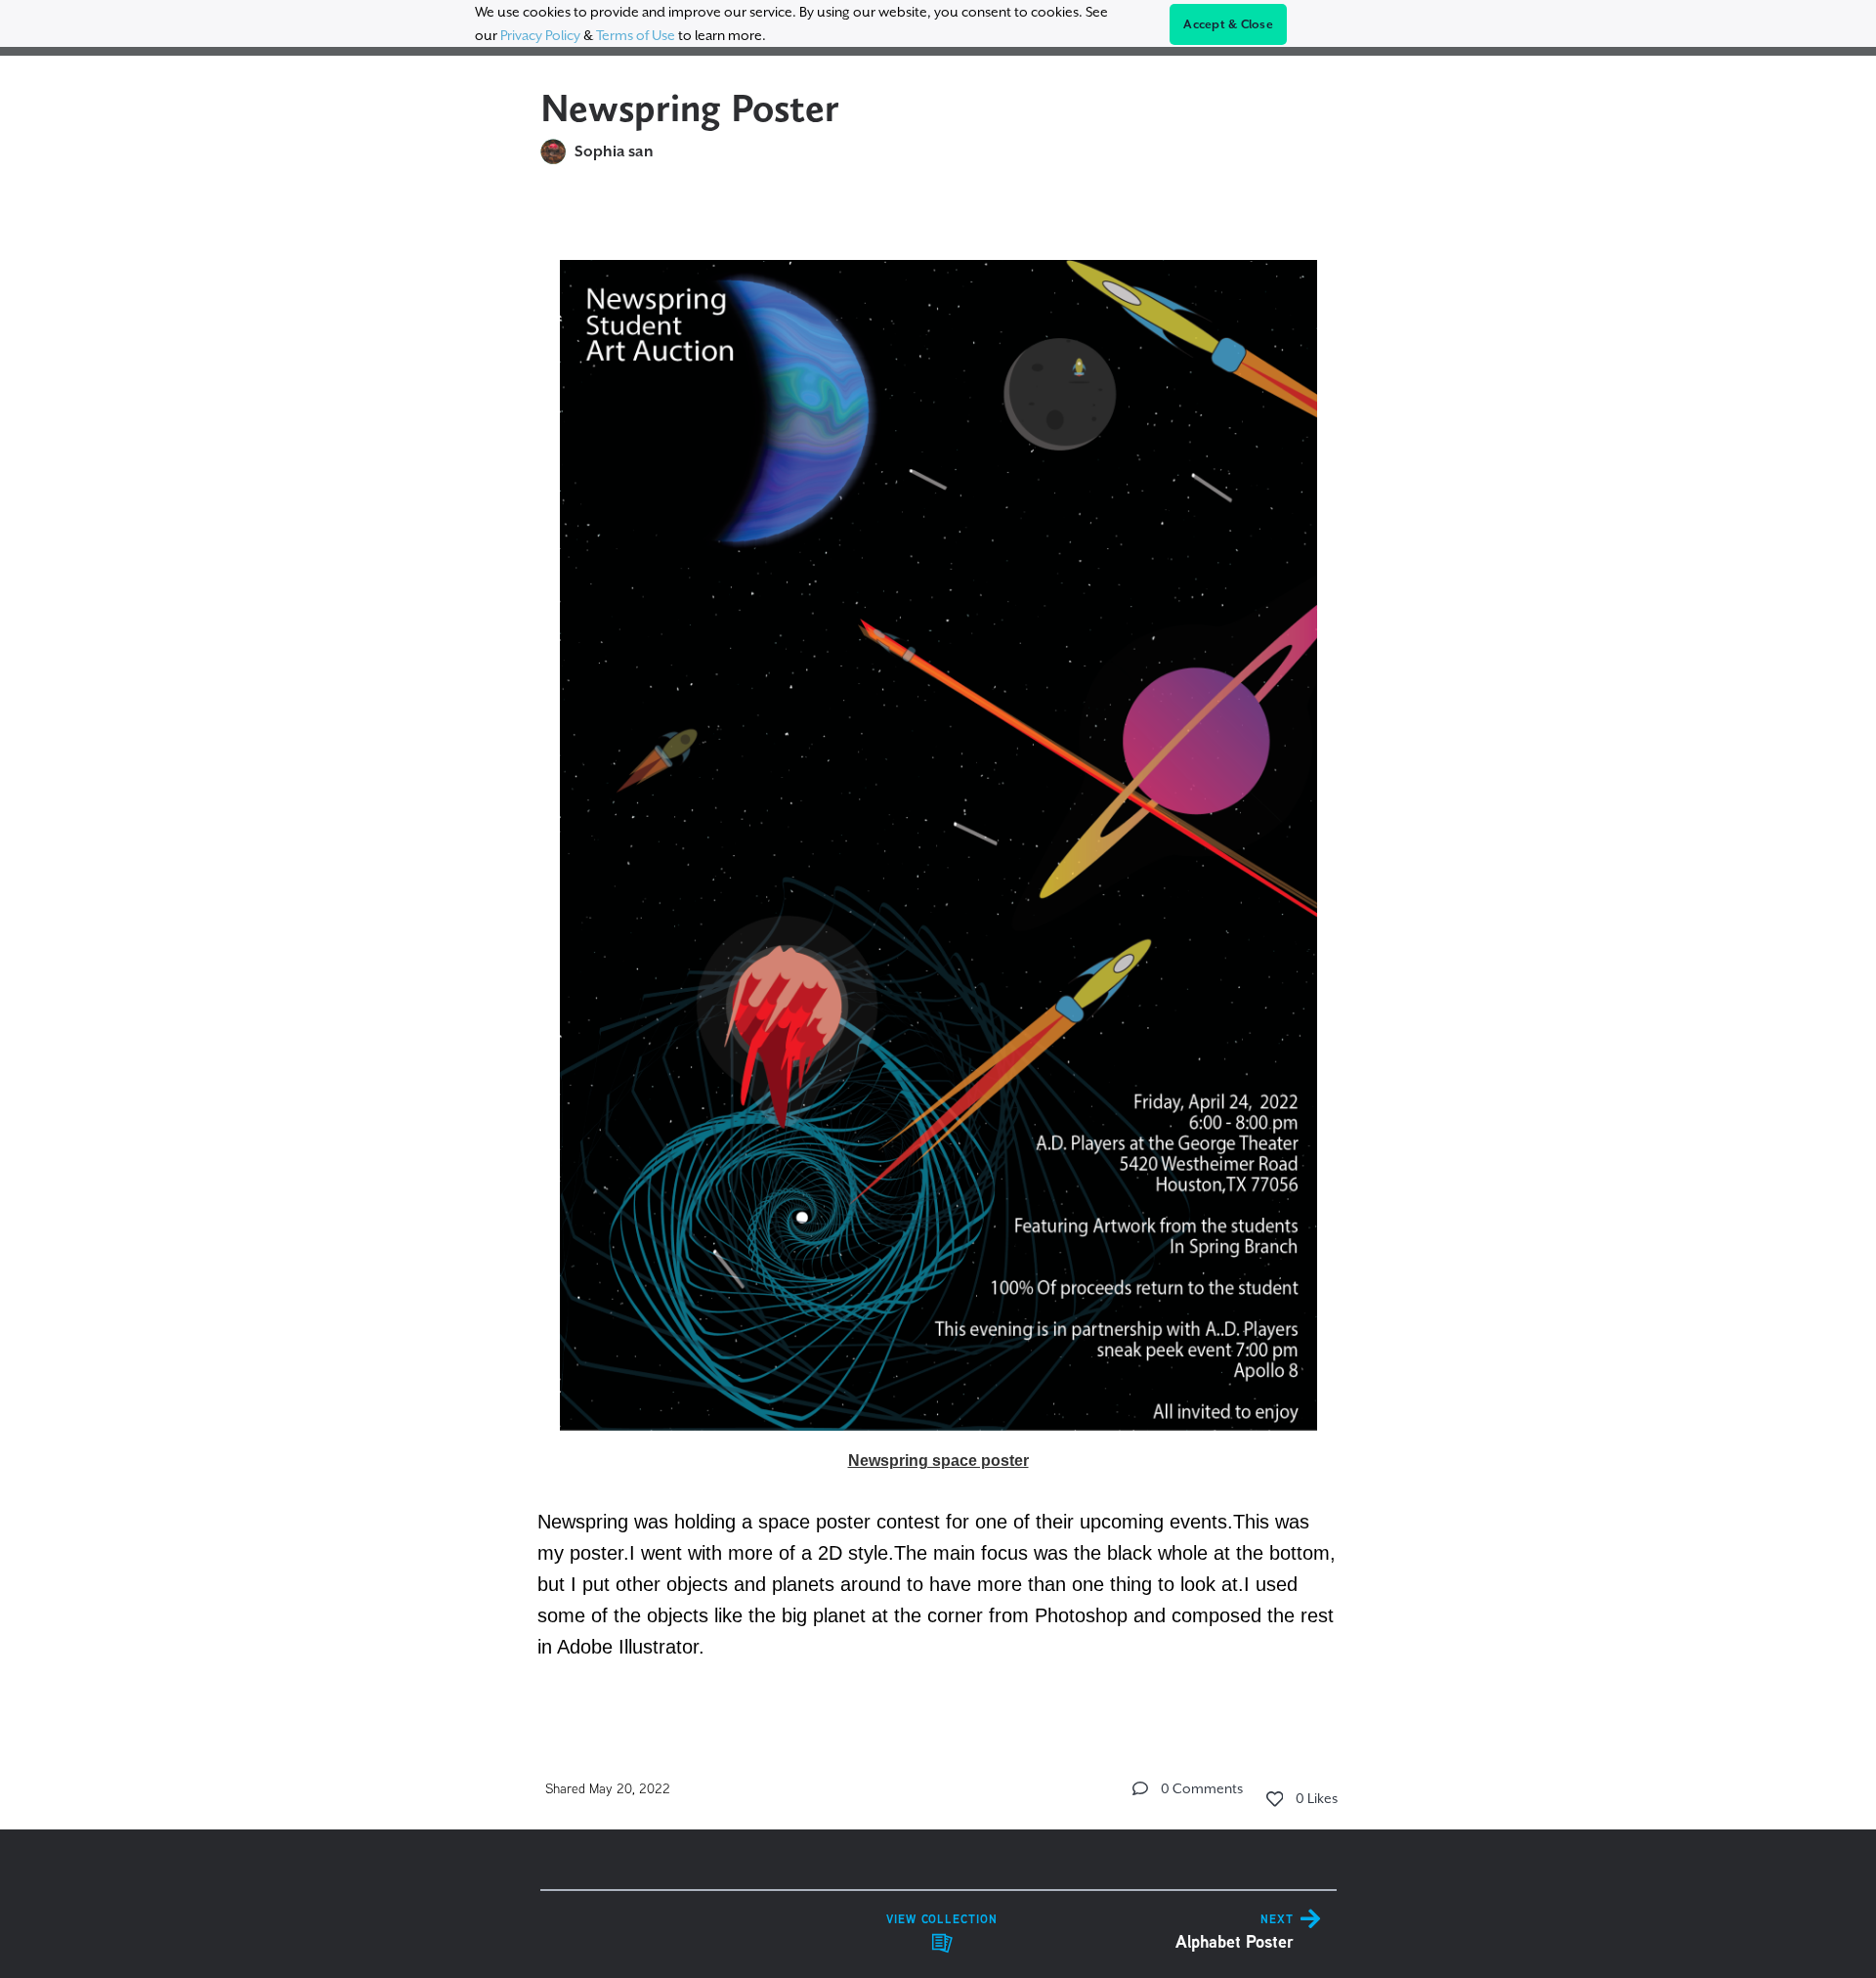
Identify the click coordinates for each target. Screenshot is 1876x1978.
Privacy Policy (540, 35)
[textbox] (938, 949)
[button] (1140, 1788)
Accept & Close (1228, 24)
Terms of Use (636, 35)
